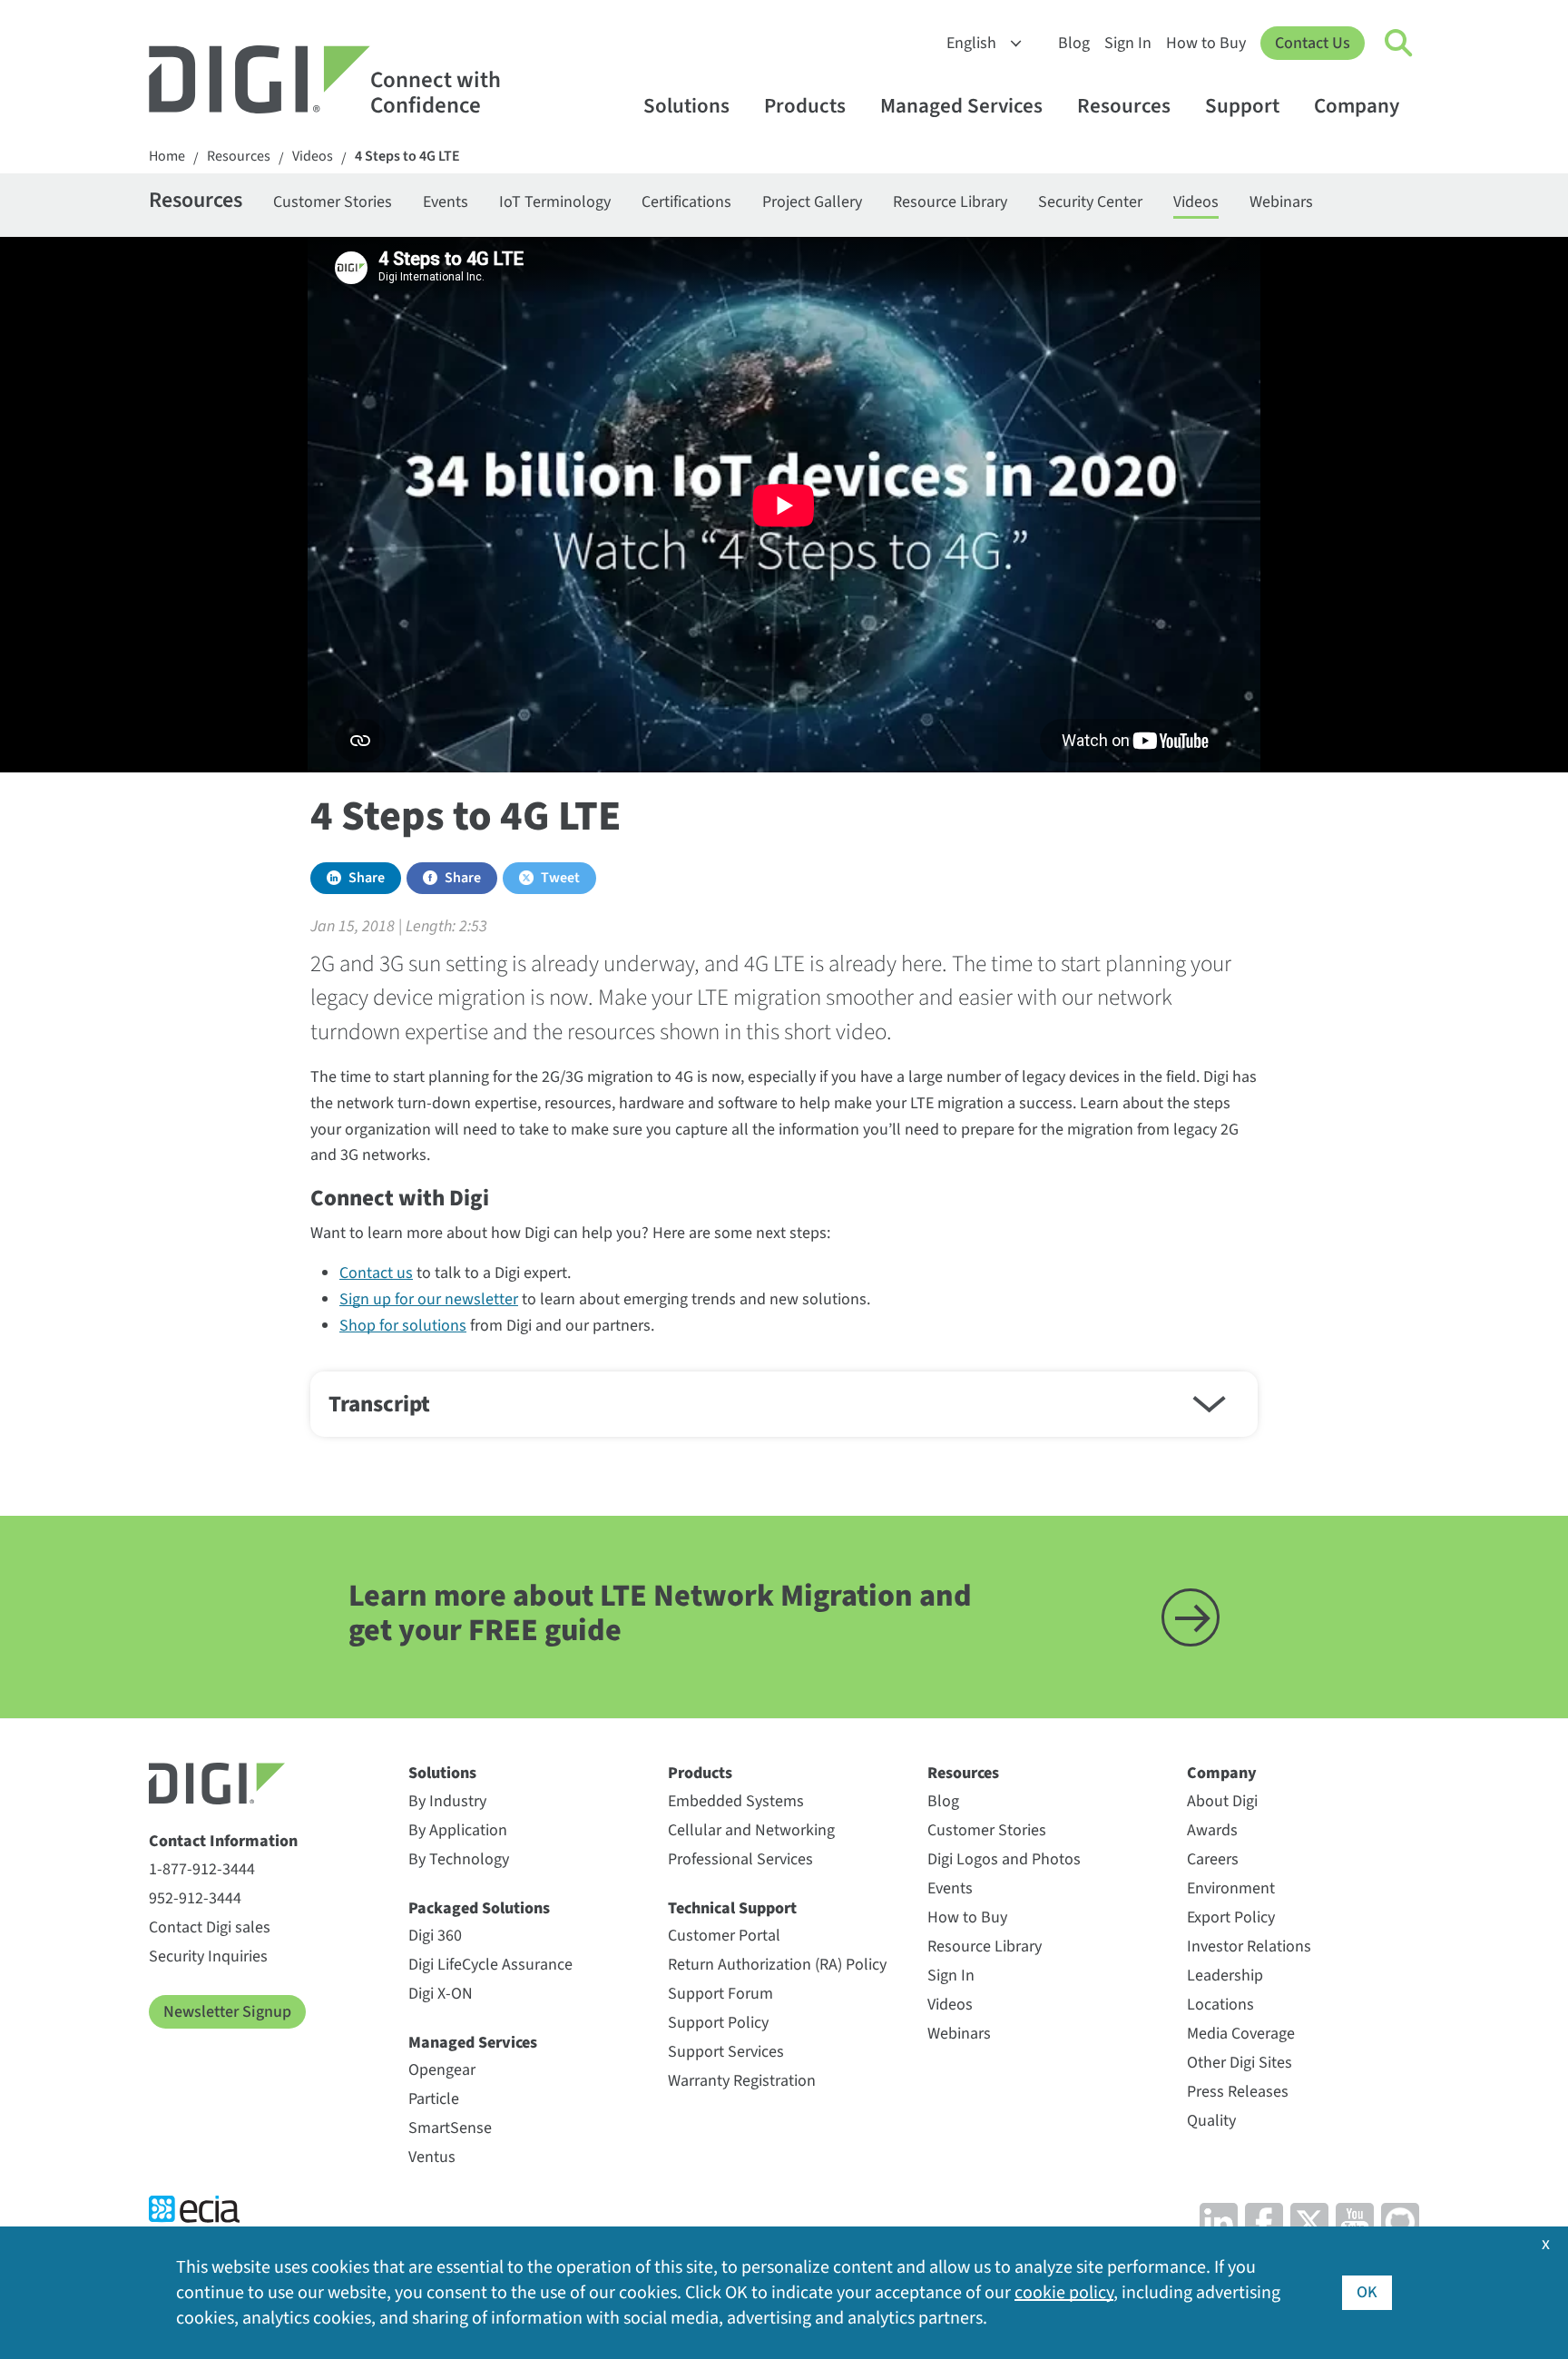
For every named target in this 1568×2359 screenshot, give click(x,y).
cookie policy (1064, 2293)
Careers (1213, 1859)
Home (167, 157)
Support (1242, 106)
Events (446, 202)
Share (367, 878)
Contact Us (1313, 43)
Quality (1211, 2121)
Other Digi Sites (1240, 2063)
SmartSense (450, 2128)
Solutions (686, 106)
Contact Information (223, 1841)
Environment (1231, 1888)
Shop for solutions (403, 1326)
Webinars (1281, 202)
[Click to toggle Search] (1399, 44)
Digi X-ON (441, 1994)
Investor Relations (1249, 1946)
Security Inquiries (208, 1956)
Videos (313, 157)
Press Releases (1238, 2092)
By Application (458, 1830)
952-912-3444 (195, 1898)
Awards (1212, 1830)
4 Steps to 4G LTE (407, 157)
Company (1357, 106)
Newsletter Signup (227, 2012)
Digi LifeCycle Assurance (490, 1965)
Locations (1220, 2005)
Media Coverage (1241, 2034)
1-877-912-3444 (202, 1869)
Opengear (442, 2070)
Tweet (560, 878)
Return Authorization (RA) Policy (777, 1965)
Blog (1074, 43)
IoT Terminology (555, 202)
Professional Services (740, 1859)
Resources (1124, 106)
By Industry (447, 1801)
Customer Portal (724, 1936)
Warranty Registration (742, 2081)
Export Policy (1231, 1917)
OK (1367, 2292)
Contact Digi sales (210, 1927)
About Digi (1222, 1801)
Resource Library (950, 202)
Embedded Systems (736, 1801)
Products (805, 106)
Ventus (432, 2157)
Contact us (376, 1273)
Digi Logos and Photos (1004, 1859)
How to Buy (1206, 43)
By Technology (459, 1859)
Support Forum (720, 1994)
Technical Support (732, 1908)
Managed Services (961, 106)
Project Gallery (812, 202)
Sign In (1128, 43)
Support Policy (718, 2023)
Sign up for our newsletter (429, 1299)
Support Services (726, 2052)
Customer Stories (333, 202)
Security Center (1090, 202)
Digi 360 (435, 1936)
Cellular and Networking (751, 1830)
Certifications (686, 202)
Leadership (1225, 1976)
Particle (434, 2099)
